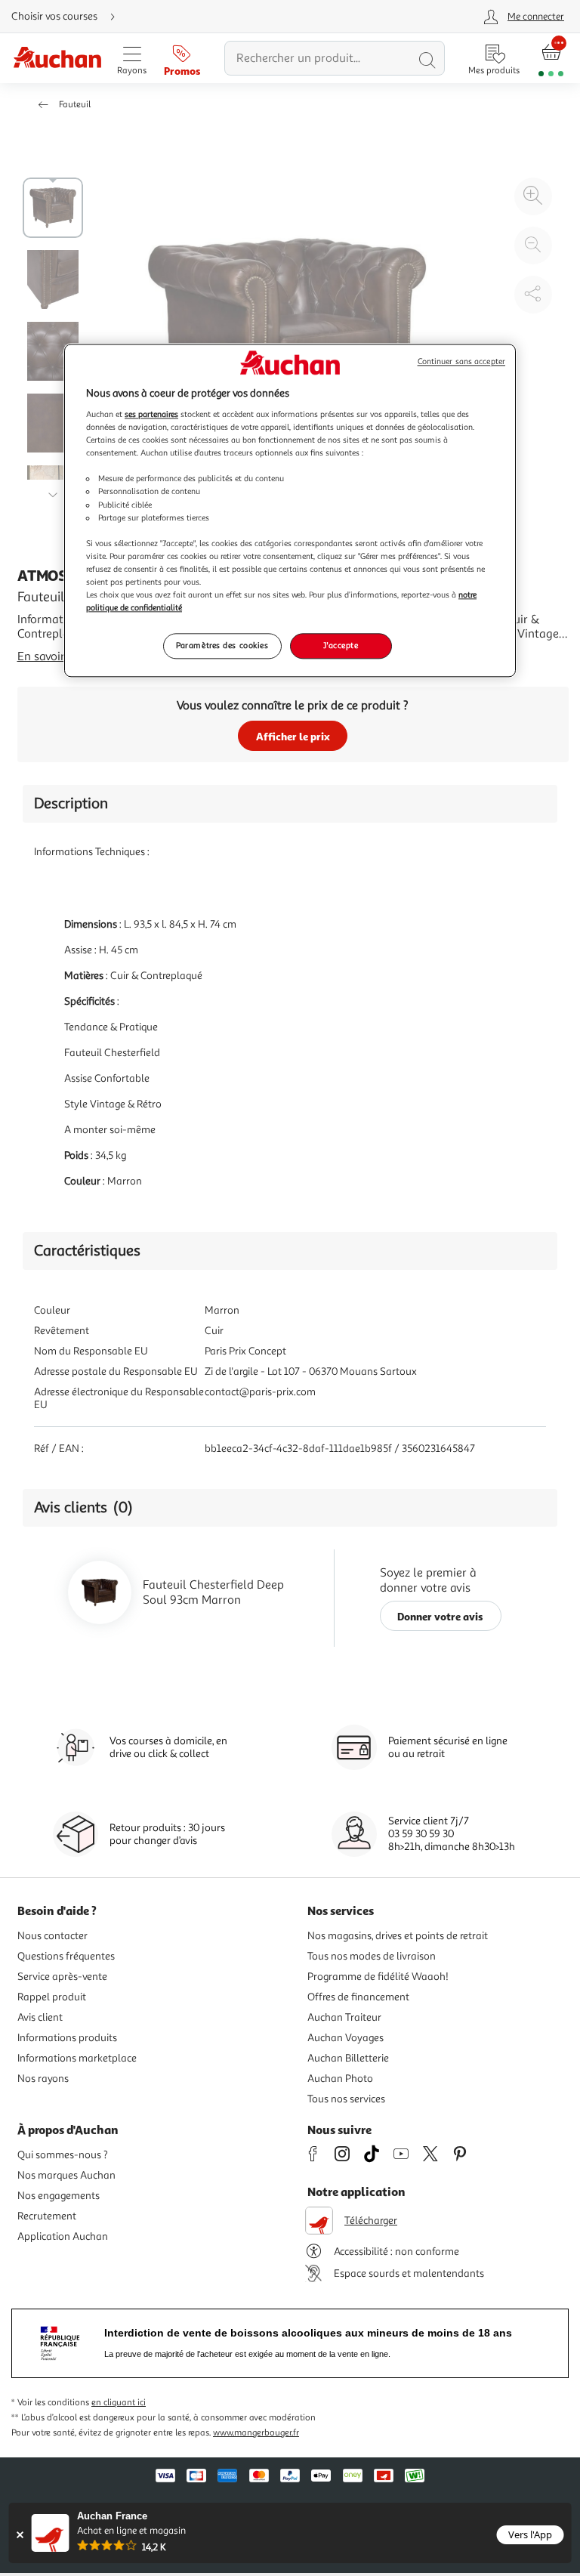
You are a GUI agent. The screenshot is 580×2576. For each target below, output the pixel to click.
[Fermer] (20, 2535)
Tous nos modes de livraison (372, 1956)
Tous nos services (346, 2099)
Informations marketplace (77, 2058)
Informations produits (67, 2038)
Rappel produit (52, 1997)
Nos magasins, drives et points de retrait (398, 1936)
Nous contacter (52, 1936)
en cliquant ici (119, 2403)
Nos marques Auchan (66, 2175)
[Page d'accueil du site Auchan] (57, 59)
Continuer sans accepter (461, 361)
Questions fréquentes (66, 1956)
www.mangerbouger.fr (256, 2433)
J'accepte (341, 645)
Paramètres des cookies (222, 645)
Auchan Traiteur (344, 2017)
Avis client (40, 2017)
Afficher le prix (293, 736)
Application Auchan (63, 2236)
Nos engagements (59, 2196)
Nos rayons (43, 2079)
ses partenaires (151, 414)
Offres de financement (358, 1997)
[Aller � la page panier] (551, 59)
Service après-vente (62, 1977)
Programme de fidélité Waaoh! (378, 1977)
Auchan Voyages (346, 2038)
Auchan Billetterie (348, 2058)
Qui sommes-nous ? (63, 2155)
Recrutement (47, 2216)
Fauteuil (75, 105)
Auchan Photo (340, 2079)
